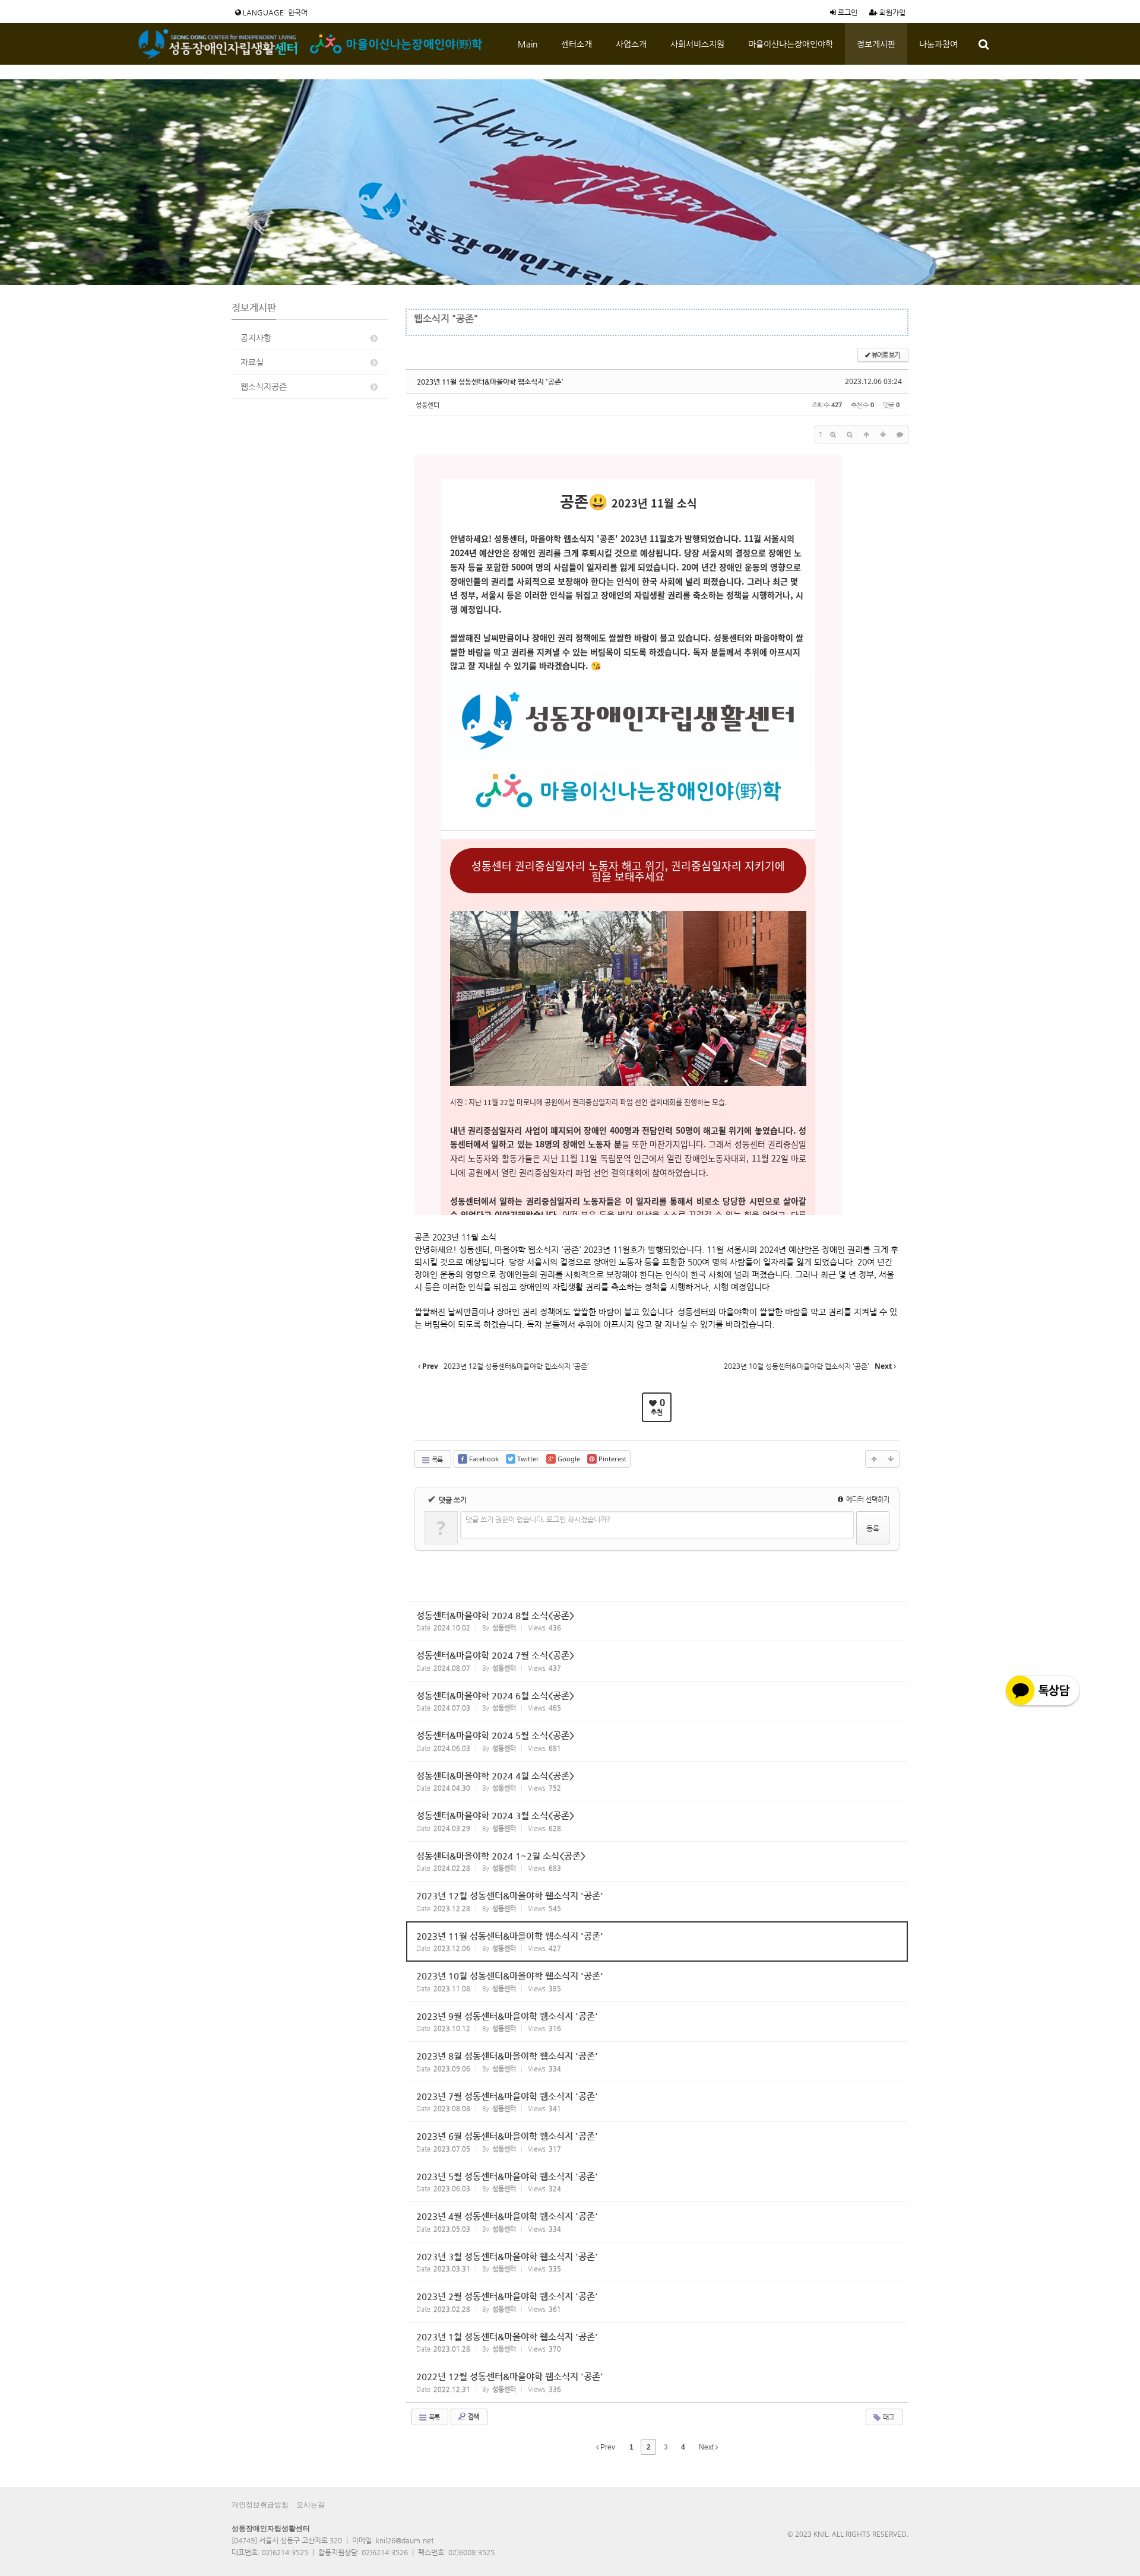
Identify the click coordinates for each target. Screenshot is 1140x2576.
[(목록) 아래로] (883, 434)
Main (528, 44)
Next (707, 2447)
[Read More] (657, 1621)
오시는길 (311, 2505)
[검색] (984, 44)
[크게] (833, 434)
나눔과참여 (938, 44)
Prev (607, 2447)
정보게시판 (876, 44)
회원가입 (892, 12)
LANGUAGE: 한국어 (274, 12)
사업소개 (631, 44)
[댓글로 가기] (900, 434)
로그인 (847, 12)
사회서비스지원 (697, 44)
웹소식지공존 (264, 386)
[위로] (866, 434)
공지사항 (256, 338)
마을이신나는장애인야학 (791, 44)
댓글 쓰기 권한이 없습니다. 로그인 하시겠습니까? (538, 1519)
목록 (436, 1459)
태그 (888, 2417)
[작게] (850, 434)
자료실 (252, 362)
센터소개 (577, 44)
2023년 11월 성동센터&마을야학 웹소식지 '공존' (490, 382)
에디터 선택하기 (867, 1499)
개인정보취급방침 (260, 2505)
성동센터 (427, 405)
